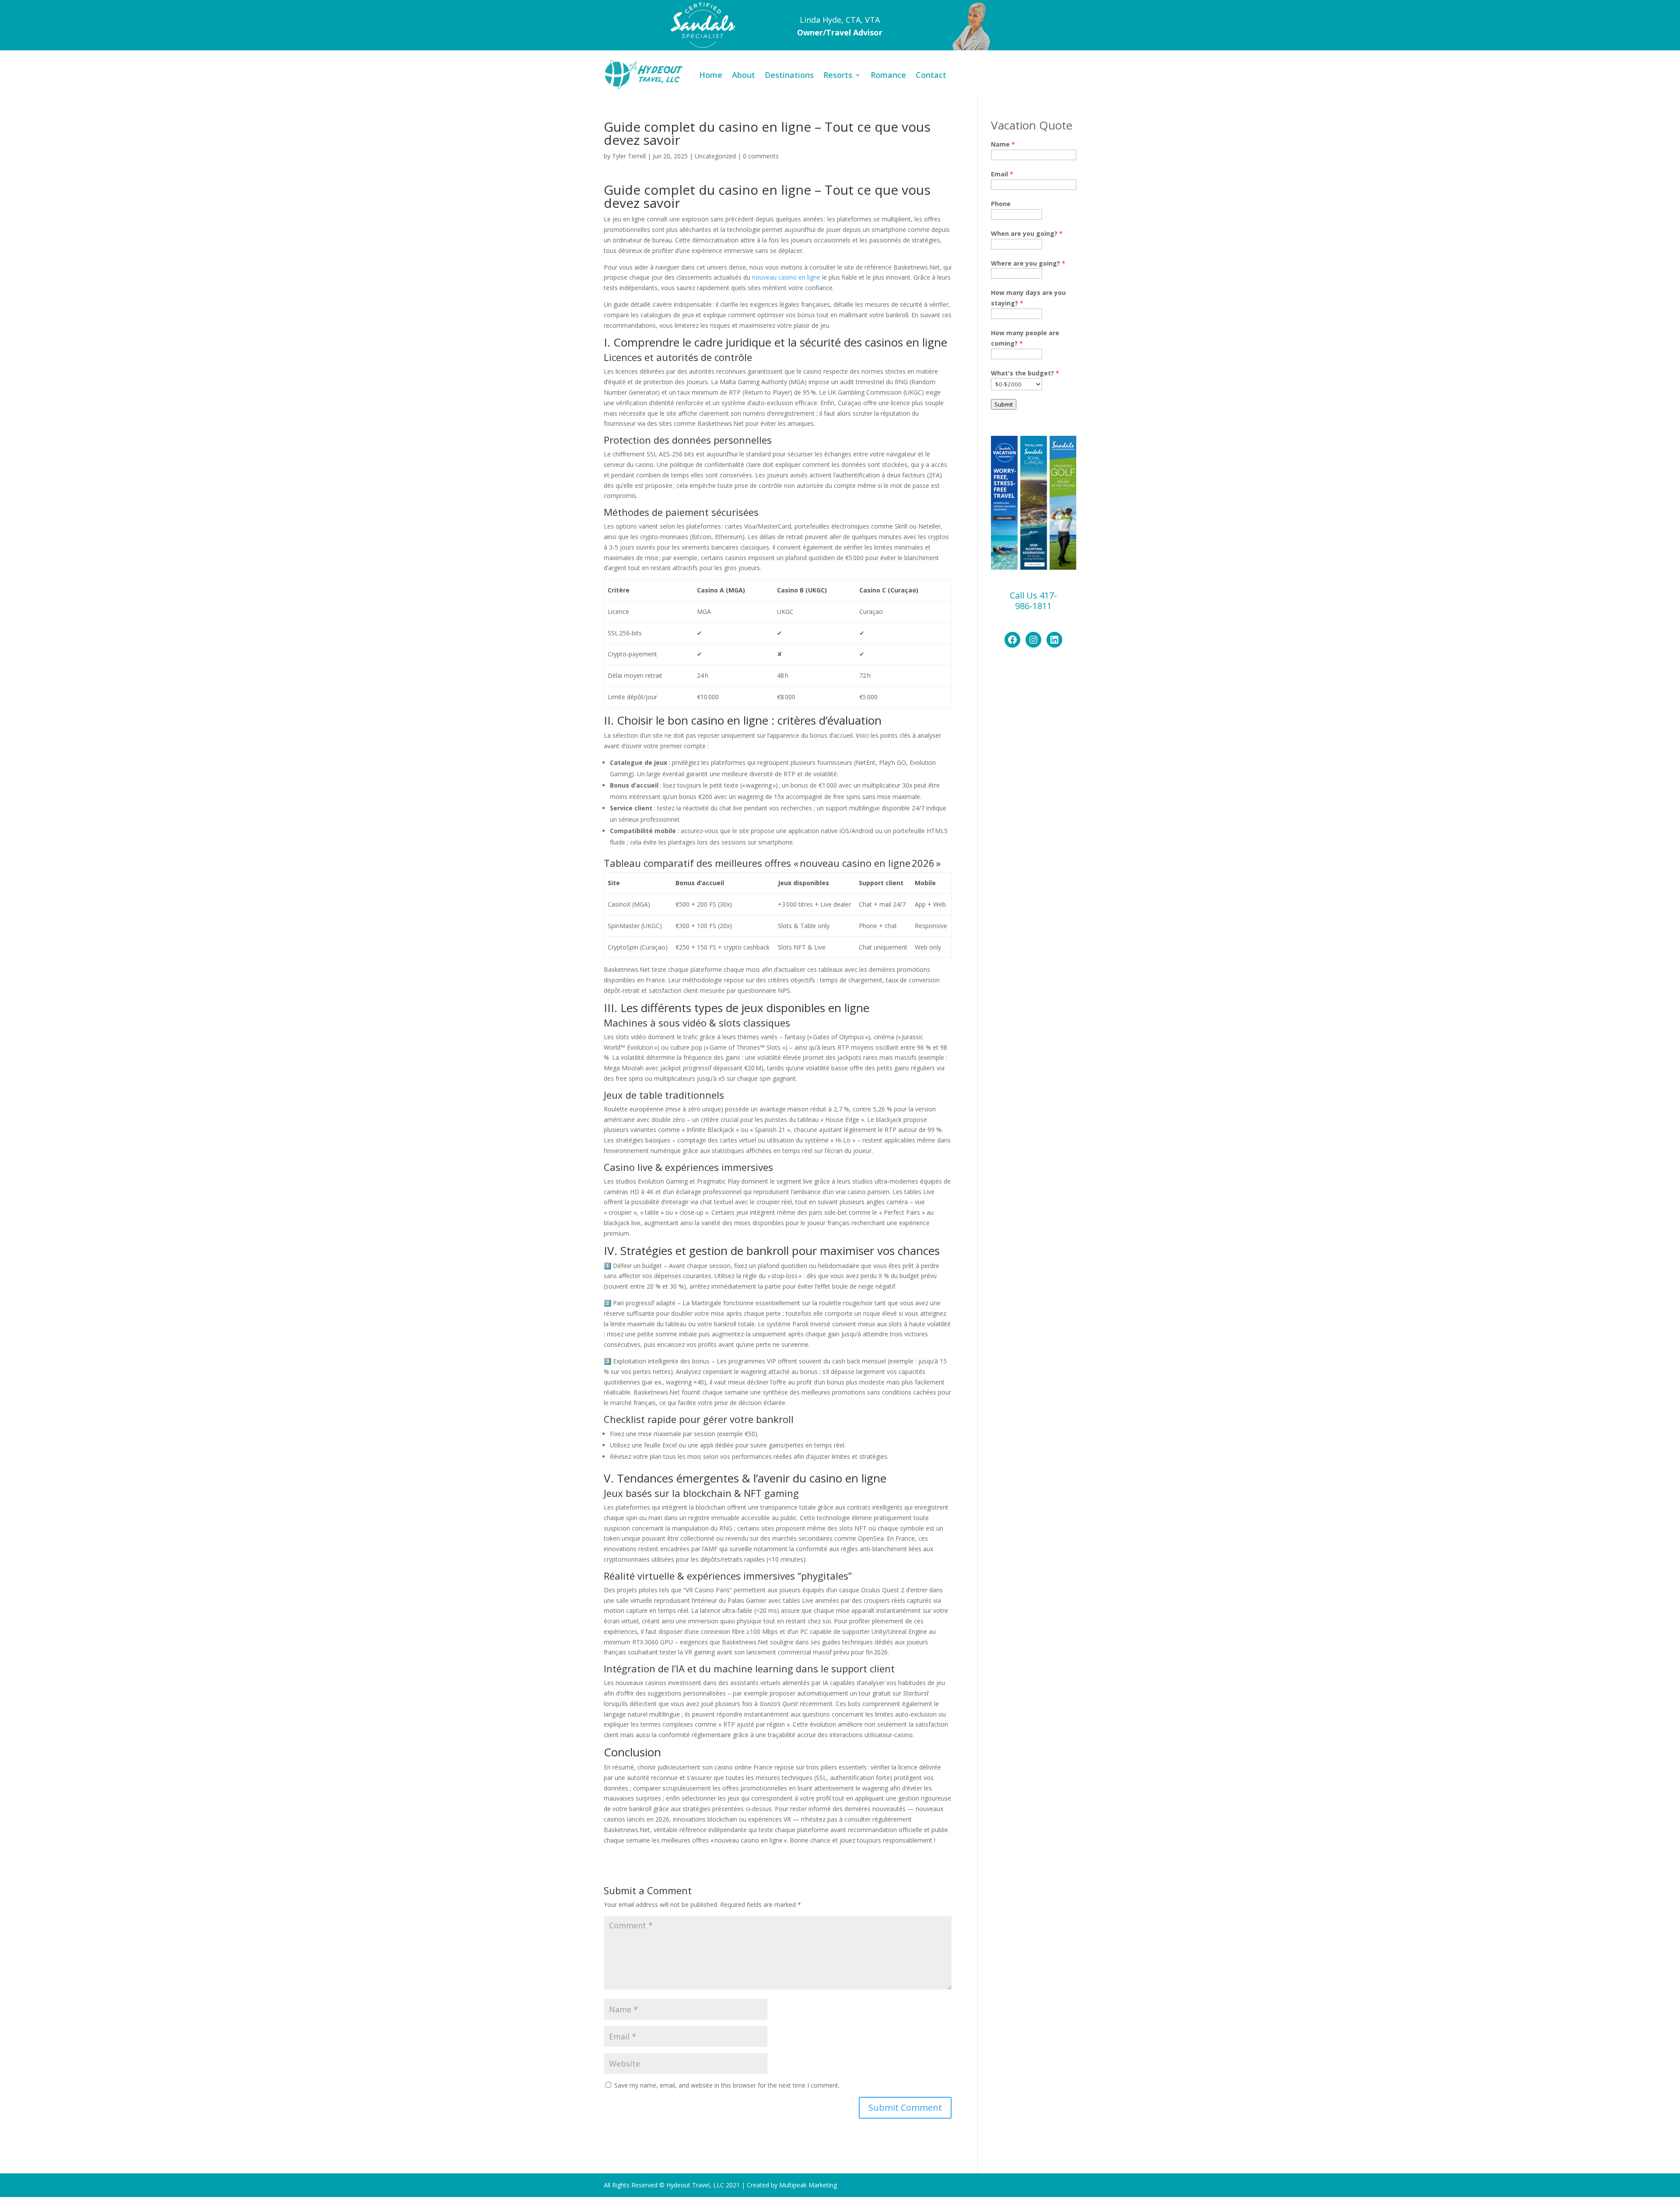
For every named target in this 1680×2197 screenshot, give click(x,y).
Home (711, 75)
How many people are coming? (1025, 338)
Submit (1004, 404)
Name (1003, 144)
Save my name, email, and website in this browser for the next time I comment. (727, 2085)
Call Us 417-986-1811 (1033, 601)
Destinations (789, 75)
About (744, 75)
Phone (1001, 204)
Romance (888, 75)
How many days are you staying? (1028, 298)
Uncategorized (715, 156)
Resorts (838, 75)
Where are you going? (1028, 263)
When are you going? (1027, 233)
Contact (931, 75)
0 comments (761, 156)
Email (1002, 174)
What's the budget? (1025, 373)
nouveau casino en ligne (786, 277)
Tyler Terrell (629, 156)
